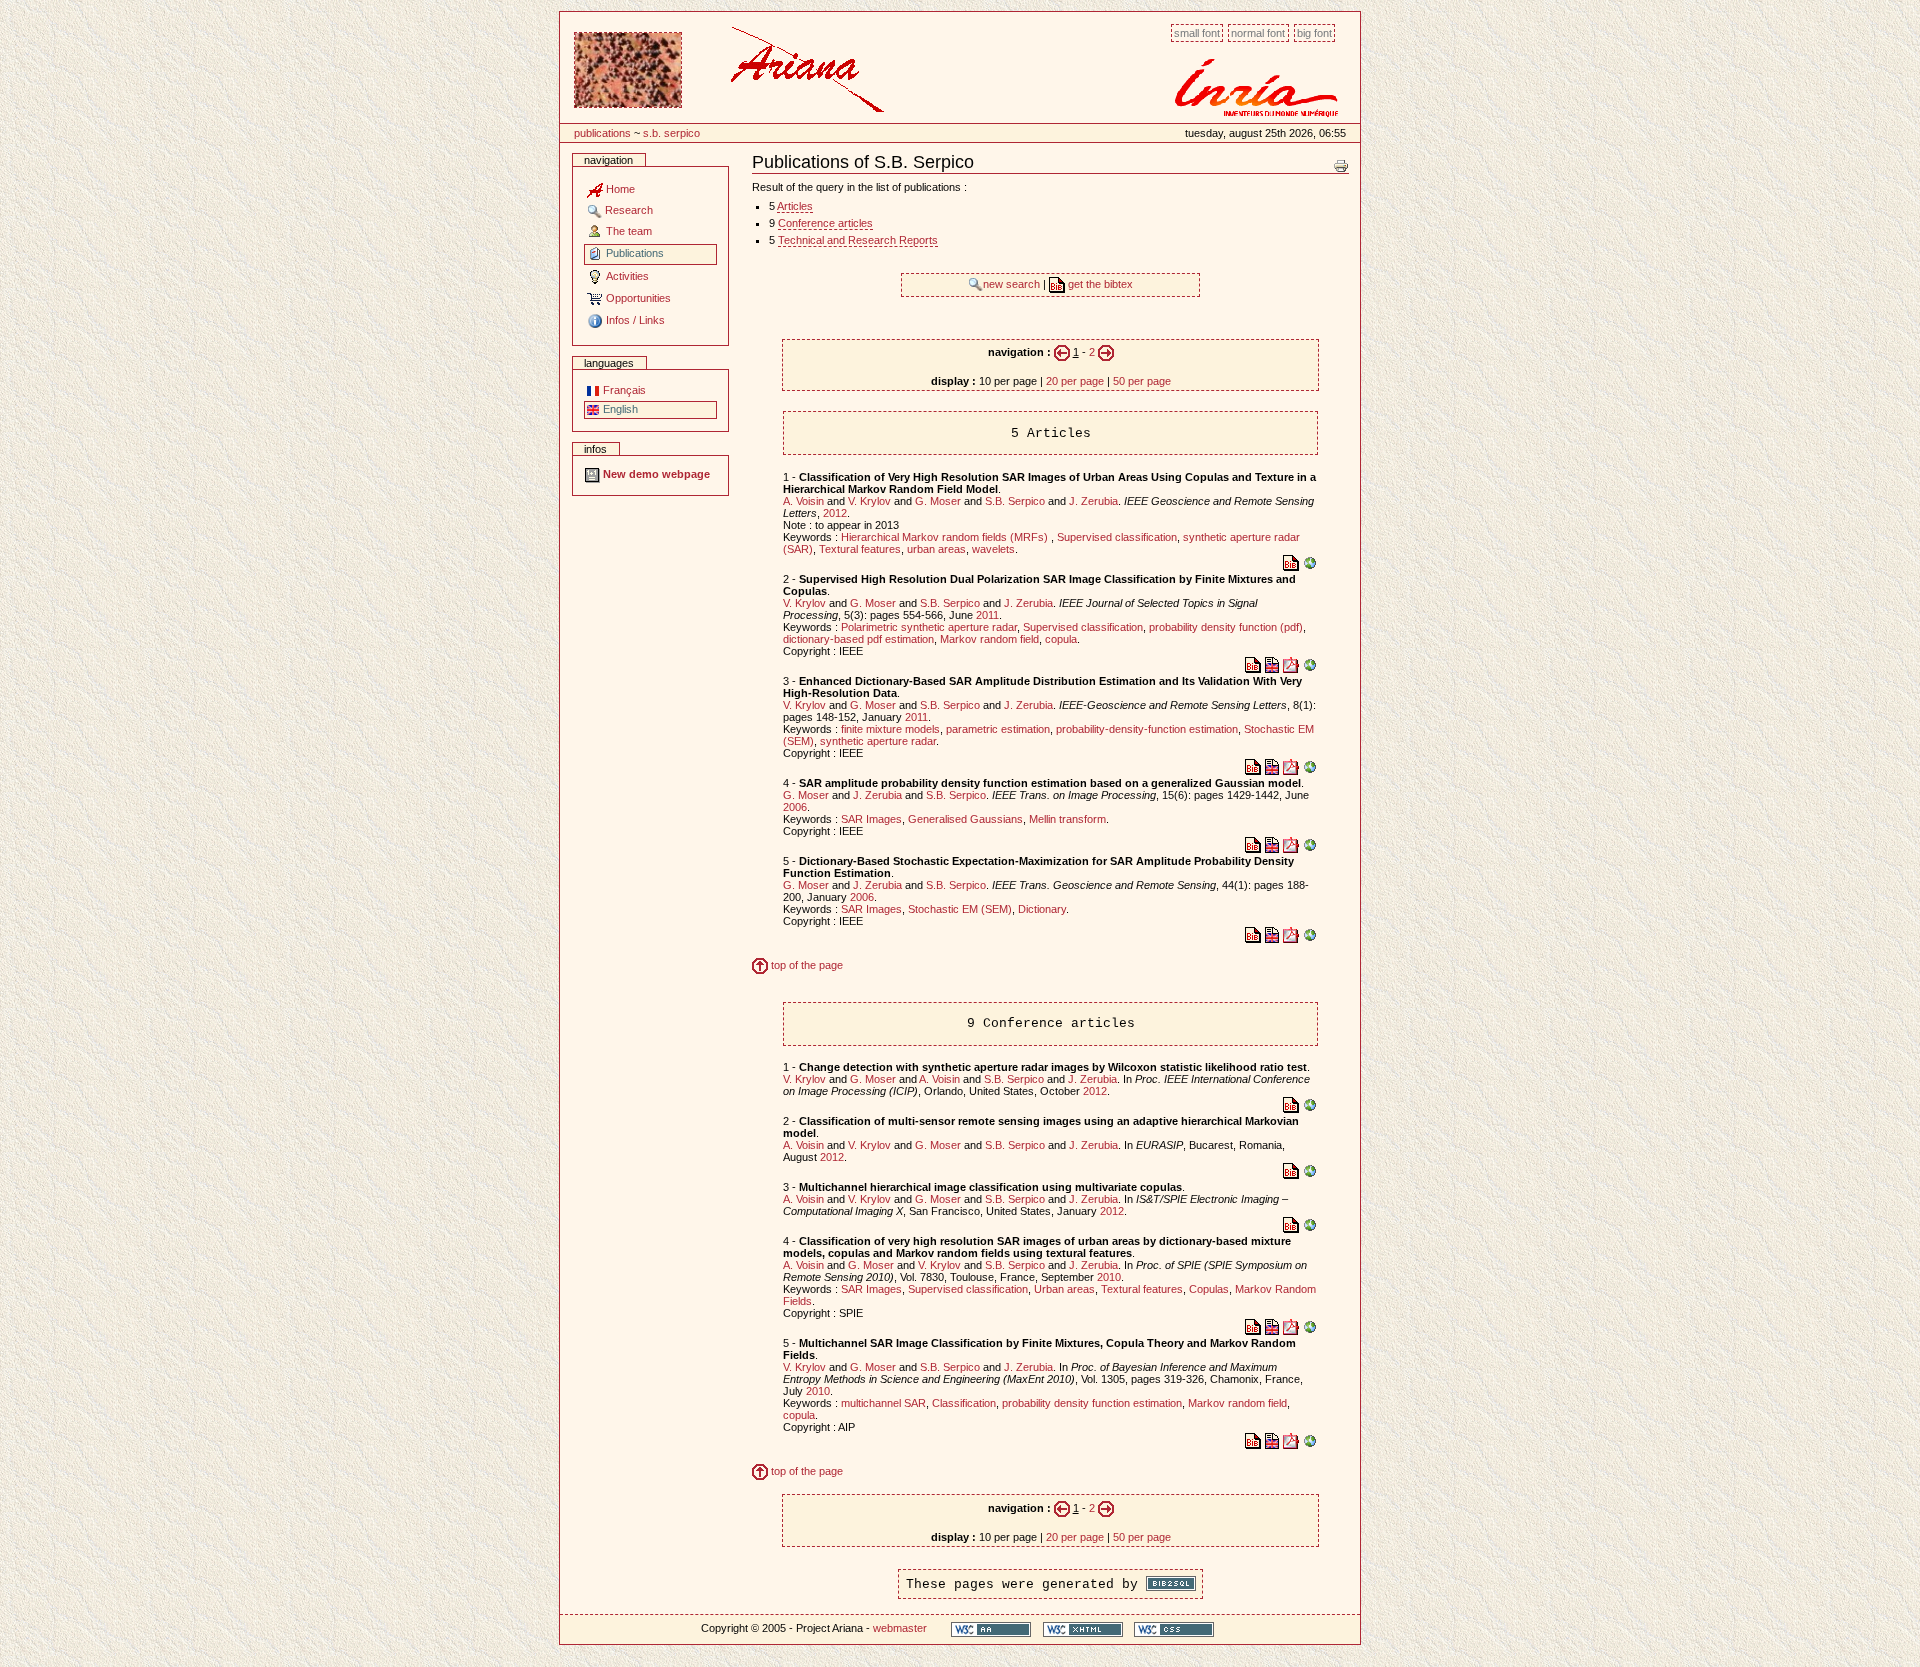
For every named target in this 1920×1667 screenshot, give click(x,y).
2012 (835, 513)
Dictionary (1042, 909)
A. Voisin (803, 501)
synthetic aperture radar (878, 741)
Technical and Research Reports (858, 240)
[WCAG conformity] (991, 1628)
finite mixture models (890, 729)
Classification (964, 1403)
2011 (987, 615)
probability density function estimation (1092, 1403)
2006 (795, 807)
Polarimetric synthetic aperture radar (929, 627)
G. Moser (938, 501)
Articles (795, 206)
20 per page (1075, 381)
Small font (1197, 33)
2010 (1109, 1277)
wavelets (993, 549)
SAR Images (871, 819)
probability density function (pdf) (1226, 627)
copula (1061, 639)
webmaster (900, 1628)
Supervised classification (1117, 537)
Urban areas (1064, 1289)
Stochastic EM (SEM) (960, 909)
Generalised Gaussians (965, 819)
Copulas (1209, 1289)
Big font (1314, 33)
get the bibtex (1099, 284)
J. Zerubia (1093, 501)
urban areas (936, 549)
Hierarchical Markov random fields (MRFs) (946, 537)
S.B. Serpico (671, 133)
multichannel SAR (883, 1403)
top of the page (805, 965)
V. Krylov (869, 501)
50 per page (1142, 381)
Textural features (860, 549)
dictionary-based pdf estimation (858, 639)
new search (1013, 284)
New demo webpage (655, 474)
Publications (602, 133)
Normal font (1258, 33)
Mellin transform (1067, 819)
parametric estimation (998, 729)
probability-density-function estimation (1147, 729)
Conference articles (825, 223)
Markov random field (989, 639)
